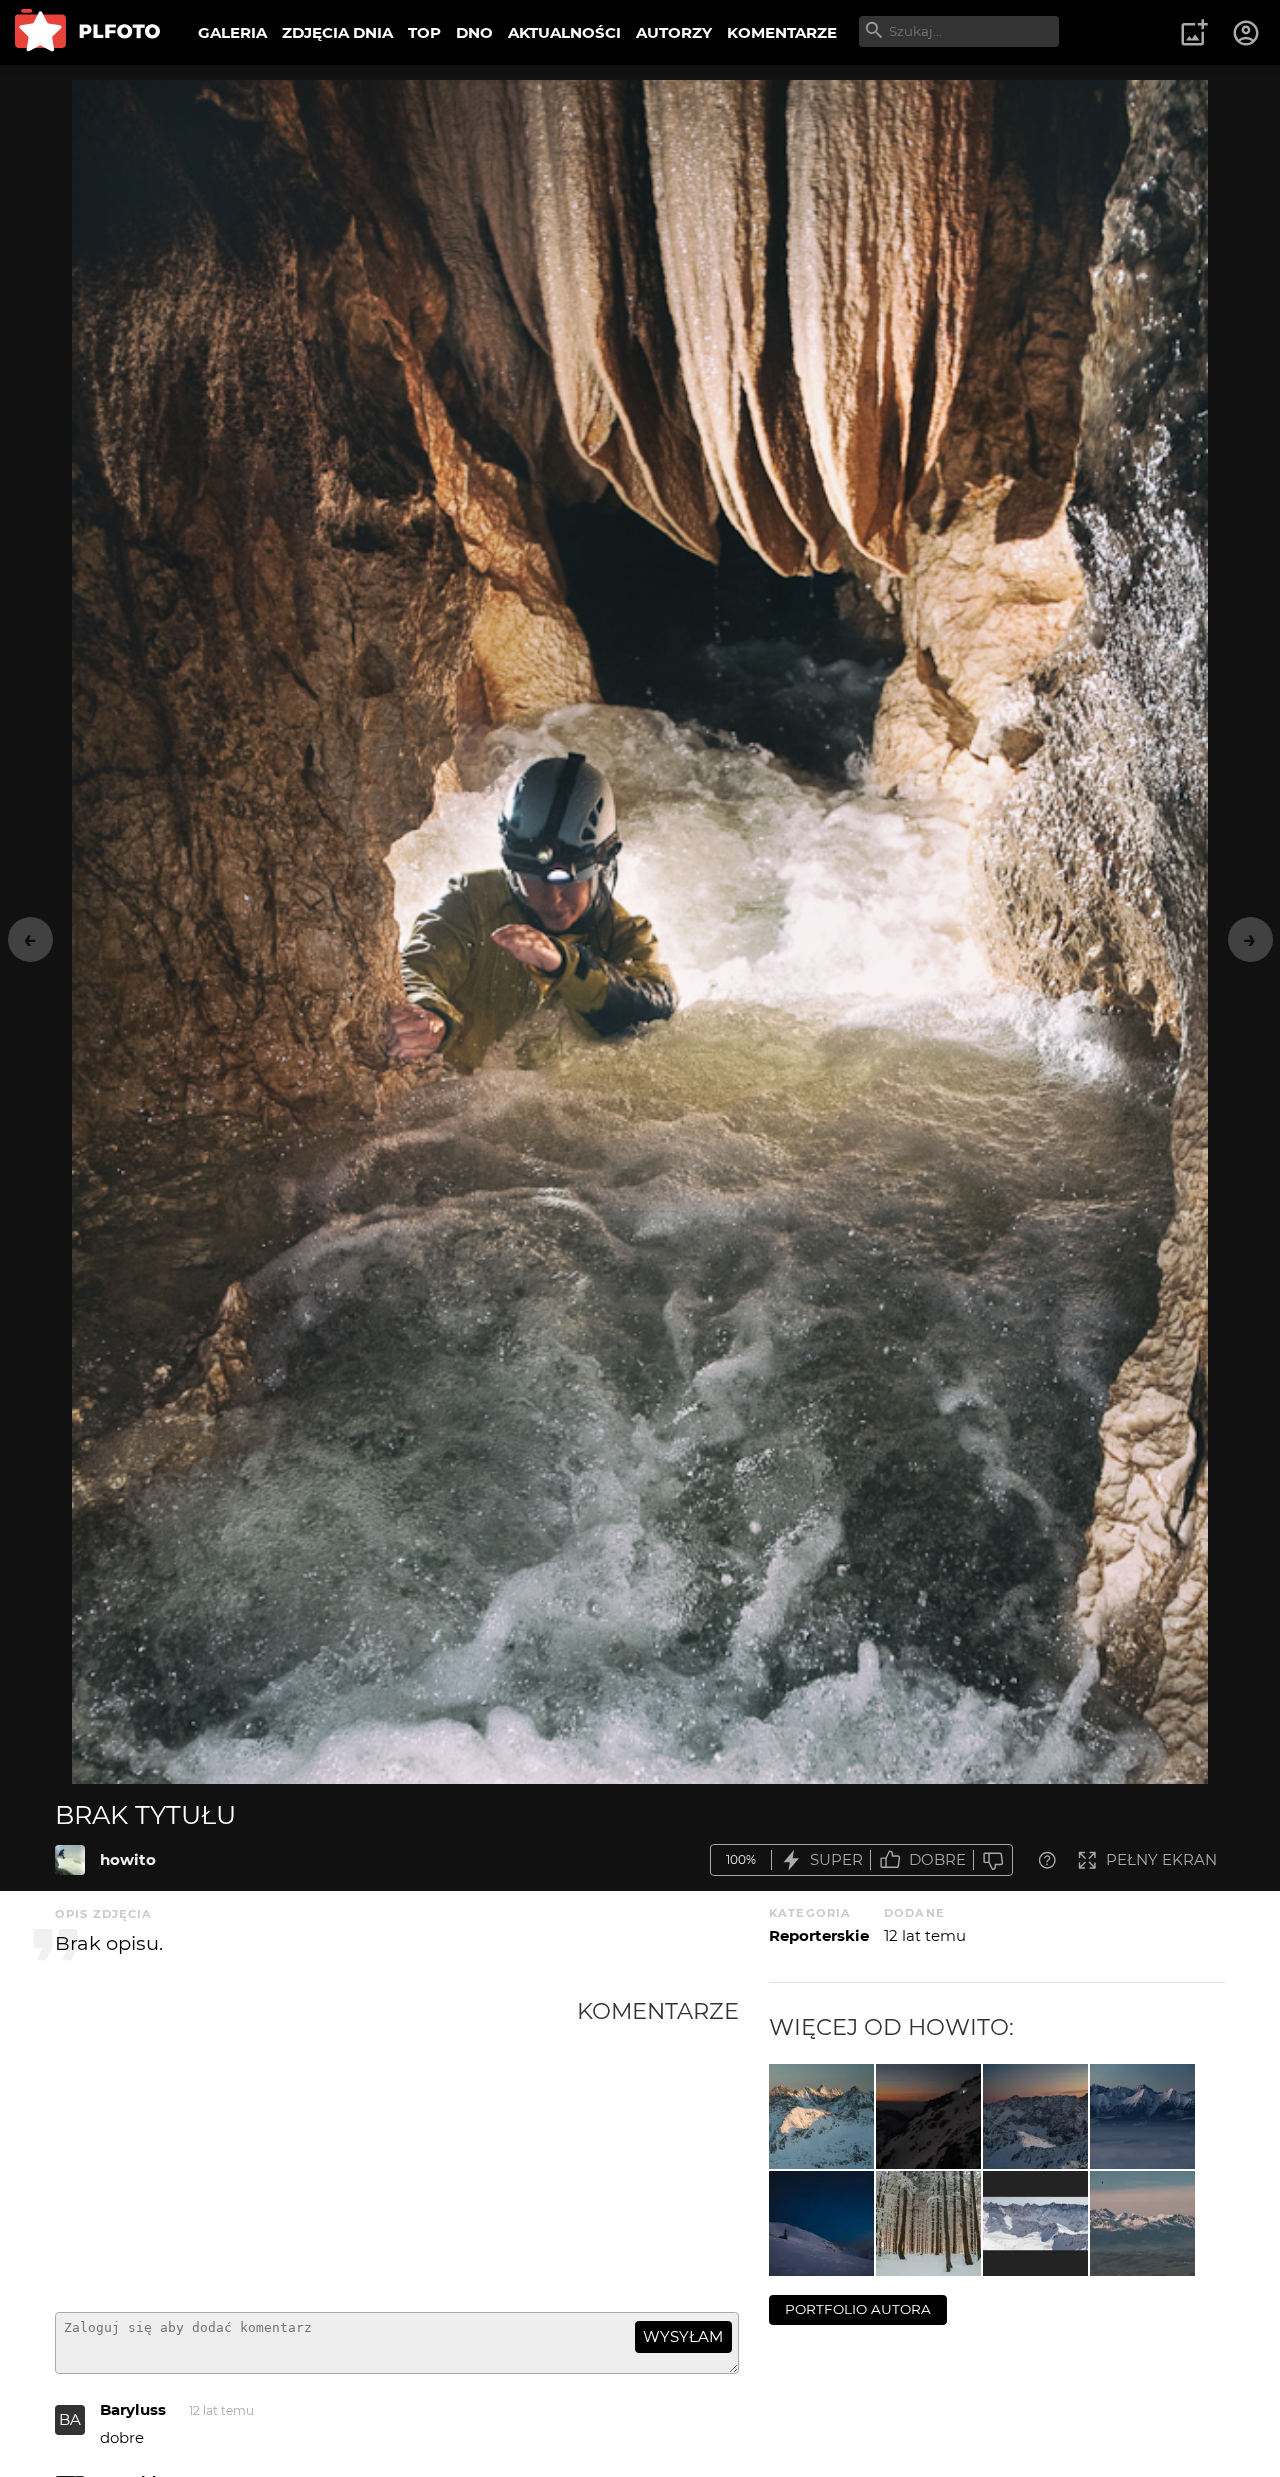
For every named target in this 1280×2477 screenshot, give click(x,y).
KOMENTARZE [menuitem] (782, 32)
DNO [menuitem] (474, 32)
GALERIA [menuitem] (232, 32)
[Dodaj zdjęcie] (1194, 33)
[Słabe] (993, 1860)
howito (128, 1859)
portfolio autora (858, 2309)
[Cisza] (928, 2223)
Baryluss (133, 2409)
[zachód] (1035, 2116)
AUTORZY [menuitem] (674, 32)
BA (70, 2419)
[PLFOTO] (87, 32)
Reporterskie (819, 1935)
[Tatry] (1142, 2223)
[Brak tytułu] (70, 1860)
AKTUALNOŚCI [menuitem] (564, 32)
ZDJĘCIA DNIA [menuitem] (337, 32)
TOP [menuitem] (424, 32)
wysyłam (683, 2336)
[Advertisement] (316, 2147)
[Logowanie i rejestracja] (1247, 33)
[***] (821, 2116)
